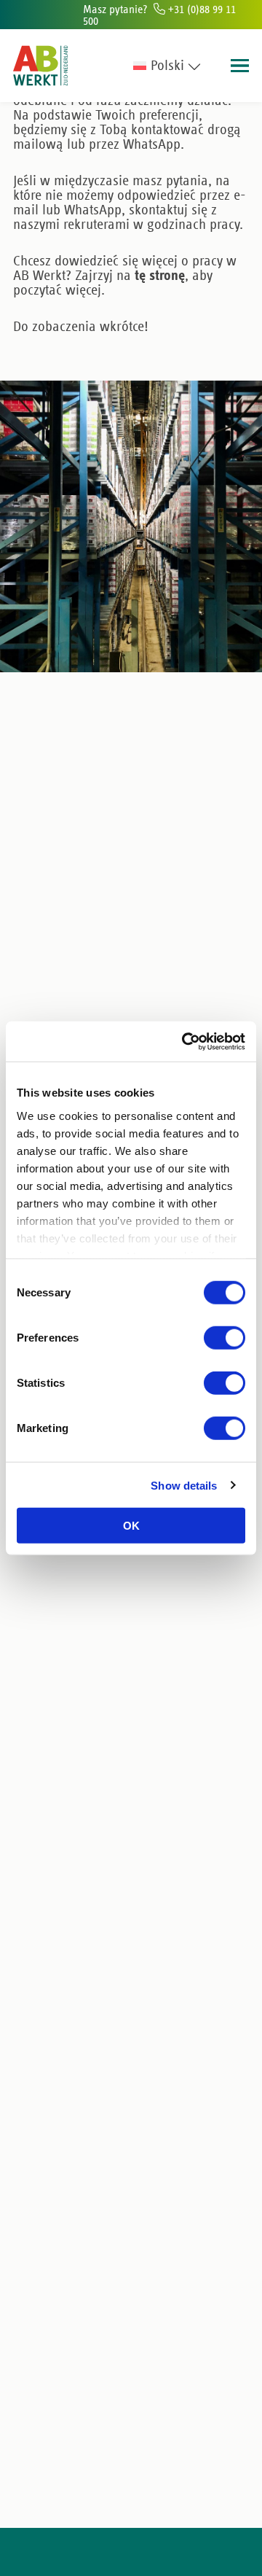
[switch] (225, 1338)
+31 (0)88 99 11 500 (159, 15)
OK (131, 1526)
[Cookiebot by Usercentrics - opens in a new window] (185, 1041)
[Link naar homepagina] (40, 66)
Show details (184, 1485)
